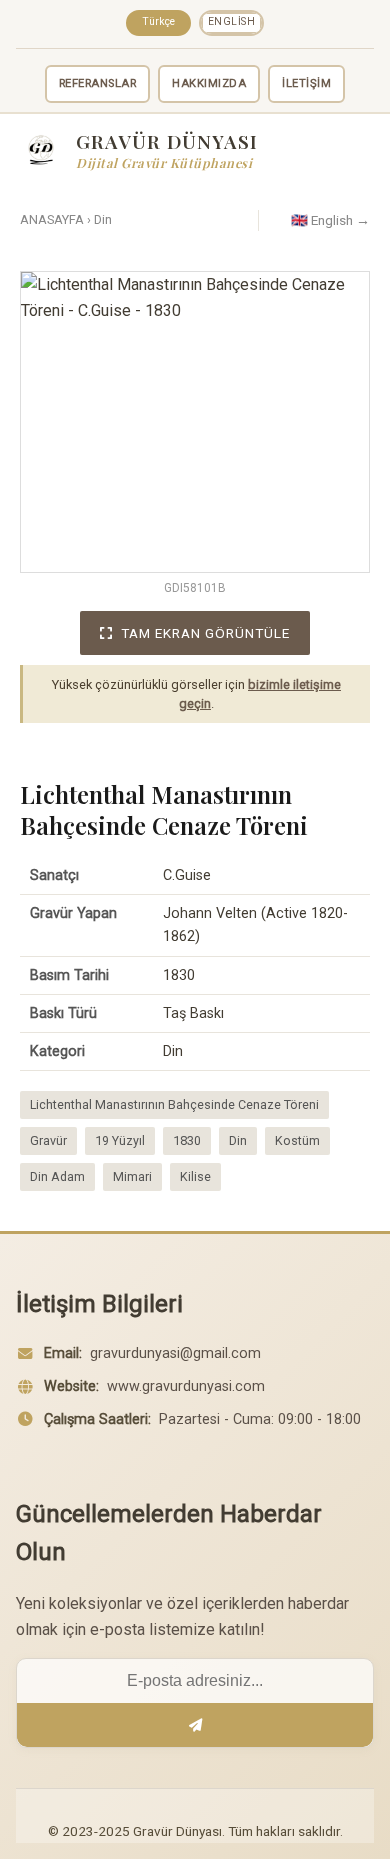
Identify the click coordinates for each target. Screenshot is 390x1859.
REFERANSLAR (98, 83)
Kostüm (297, 1140)
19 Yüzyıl (120, 1140)
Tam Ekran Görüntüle (205, 633)
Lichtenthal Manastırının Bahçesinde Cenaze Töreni (174, 1104)
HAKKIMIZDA (209, 83)
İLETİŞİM (306, 83)
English (232, 21)
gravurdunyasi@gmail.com (175, 1353)
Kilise (195, 1176)
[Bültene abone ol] (195, 1725)
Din (103, 219)
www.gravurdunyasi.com (186, 1386)
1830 (187, 1140)
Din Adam (57, 1176)
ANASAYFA (52, 219)
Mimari (132, 1176)
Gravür (48, 1140)
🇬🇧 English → (330, 220)
